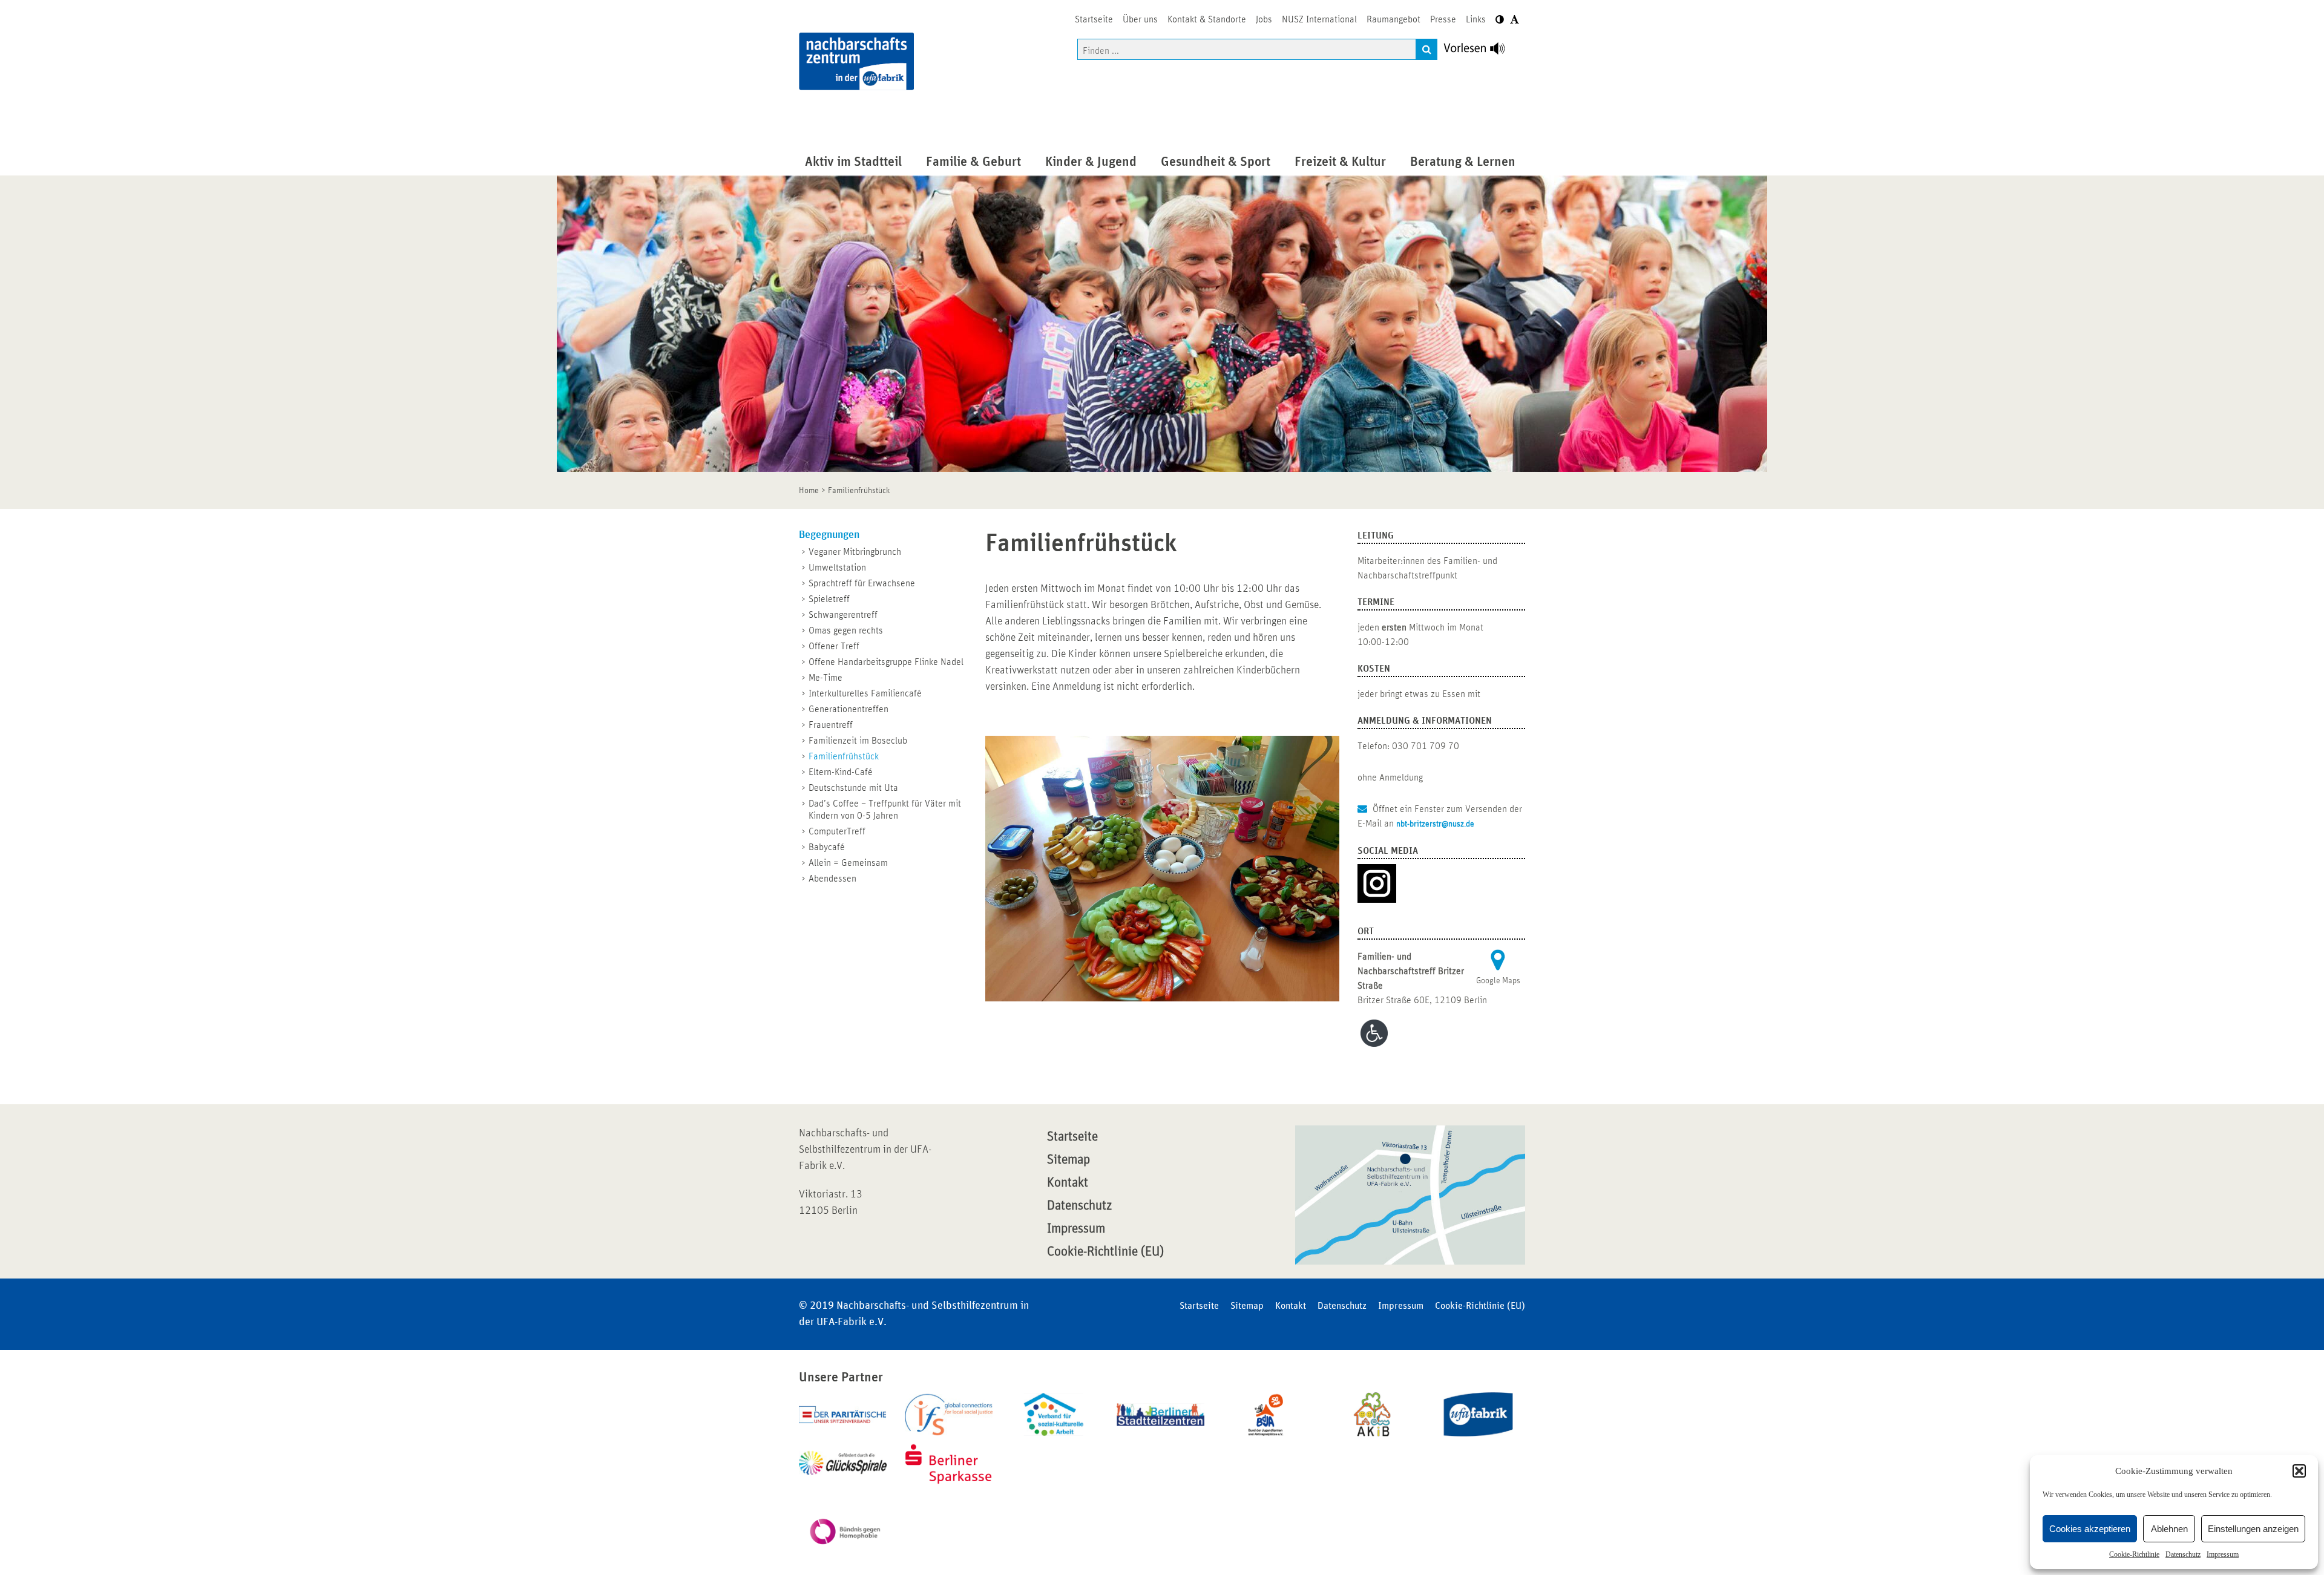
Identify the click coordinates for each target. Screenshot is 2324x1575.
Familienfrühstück (844, 756)
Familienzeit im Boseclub (858, 741)
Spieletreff (829, 599)
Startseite (1072, 1137)
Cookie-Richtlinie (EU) (1105, 1252)
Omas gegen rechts (846, 630)
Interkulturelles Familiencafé (865, 693)
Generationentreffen (849, 709)
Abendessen (832, 879)
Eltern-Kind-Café (841, 772)
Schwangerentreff (843, 615)
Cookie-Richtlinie (2134, 1554)
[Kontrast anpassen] (1500, 20)
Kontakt (1068, 1183)
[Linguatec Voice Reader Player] (1481, 51)
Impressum (2223, 1554)
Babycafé (827, 847)
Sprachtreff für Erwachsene (862, 583)
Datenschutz (2183, 1554)
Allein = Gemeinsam (848, 863)
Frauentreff (831, 725)
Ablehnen (2169, 1529)
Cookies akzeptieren (2090, 1529)
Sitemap (1068, 1160)
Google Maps (1498, 981)
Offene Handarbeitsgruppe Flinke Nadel (886, 662)
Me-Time (826, 678)
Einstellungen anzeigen (2253, 1529)
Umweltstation (837, 568)
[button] (2299, 1471)
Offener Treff (834, 646)
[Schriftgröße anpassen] (1515, 20)
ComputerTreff (837, 831)
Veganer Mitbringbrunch (855, 552)
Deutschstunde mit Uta (853, 788)
